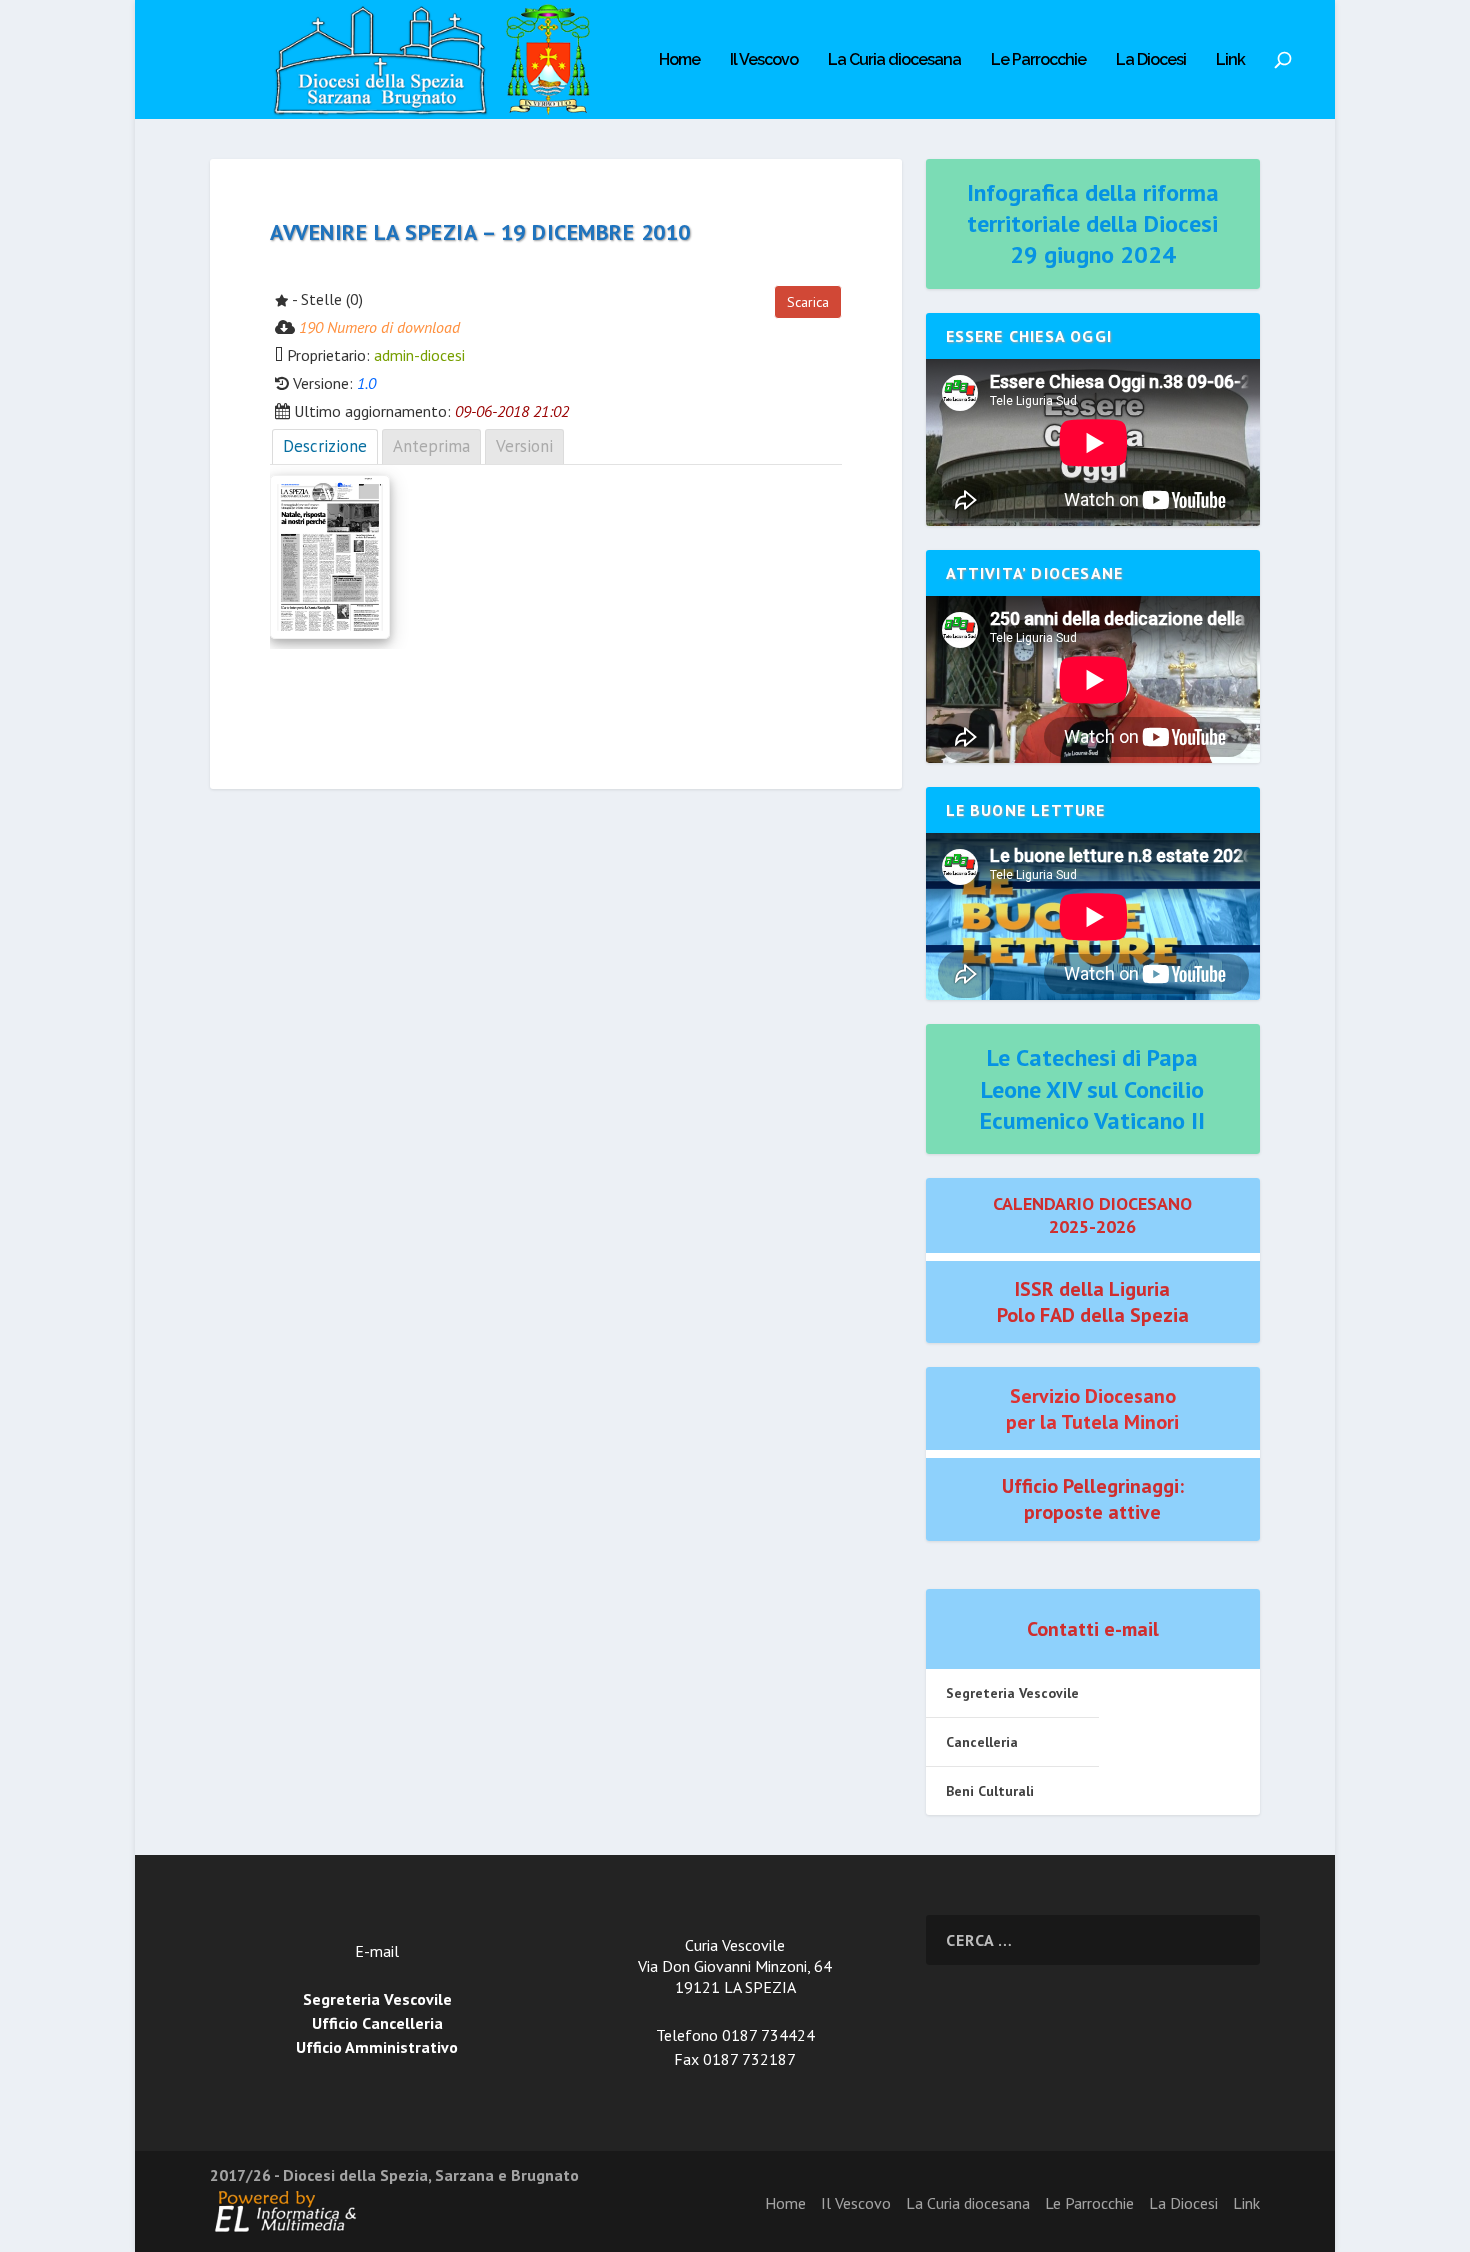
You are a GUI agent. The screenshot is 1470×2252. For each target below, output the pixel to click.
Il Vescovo (764, 60)
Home (679, 60)
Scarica (808, 302)
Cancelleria (982, 1742)
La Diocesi (1151, 60)
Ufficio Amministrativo (377, 2047)
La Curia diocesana (894, 60)
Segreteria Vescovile (1012, 1693)
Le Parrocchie (1038, 60)
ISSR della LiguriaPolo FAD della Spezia (1093, 1302)
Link (1230, 60)
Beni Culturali (990, 1791)
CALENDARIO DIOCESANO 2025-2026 (1092, 1215)
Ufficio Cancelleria (377, 2023)
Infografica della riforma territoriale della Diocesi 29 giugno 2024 (1093, 223)
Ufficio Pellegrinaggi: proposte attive (1093, 1499)
